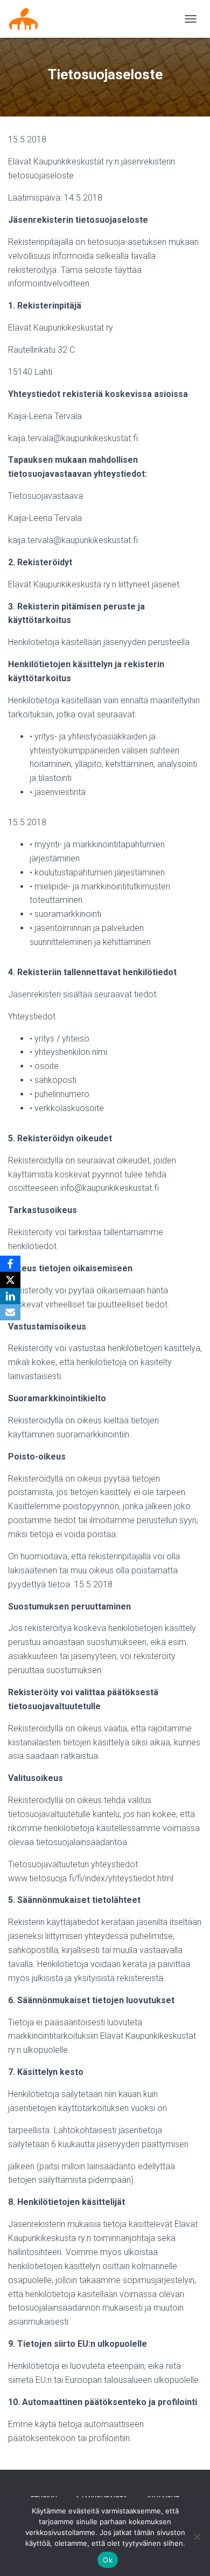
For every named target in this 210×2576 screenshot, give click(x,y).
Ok (108, 2560)
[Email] (10, 1312)
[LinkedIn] (10, 1296)
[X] (10, 1280)
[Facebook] (10, 1264)
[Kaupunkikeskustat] (27, 19)
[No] (197, 2537)
